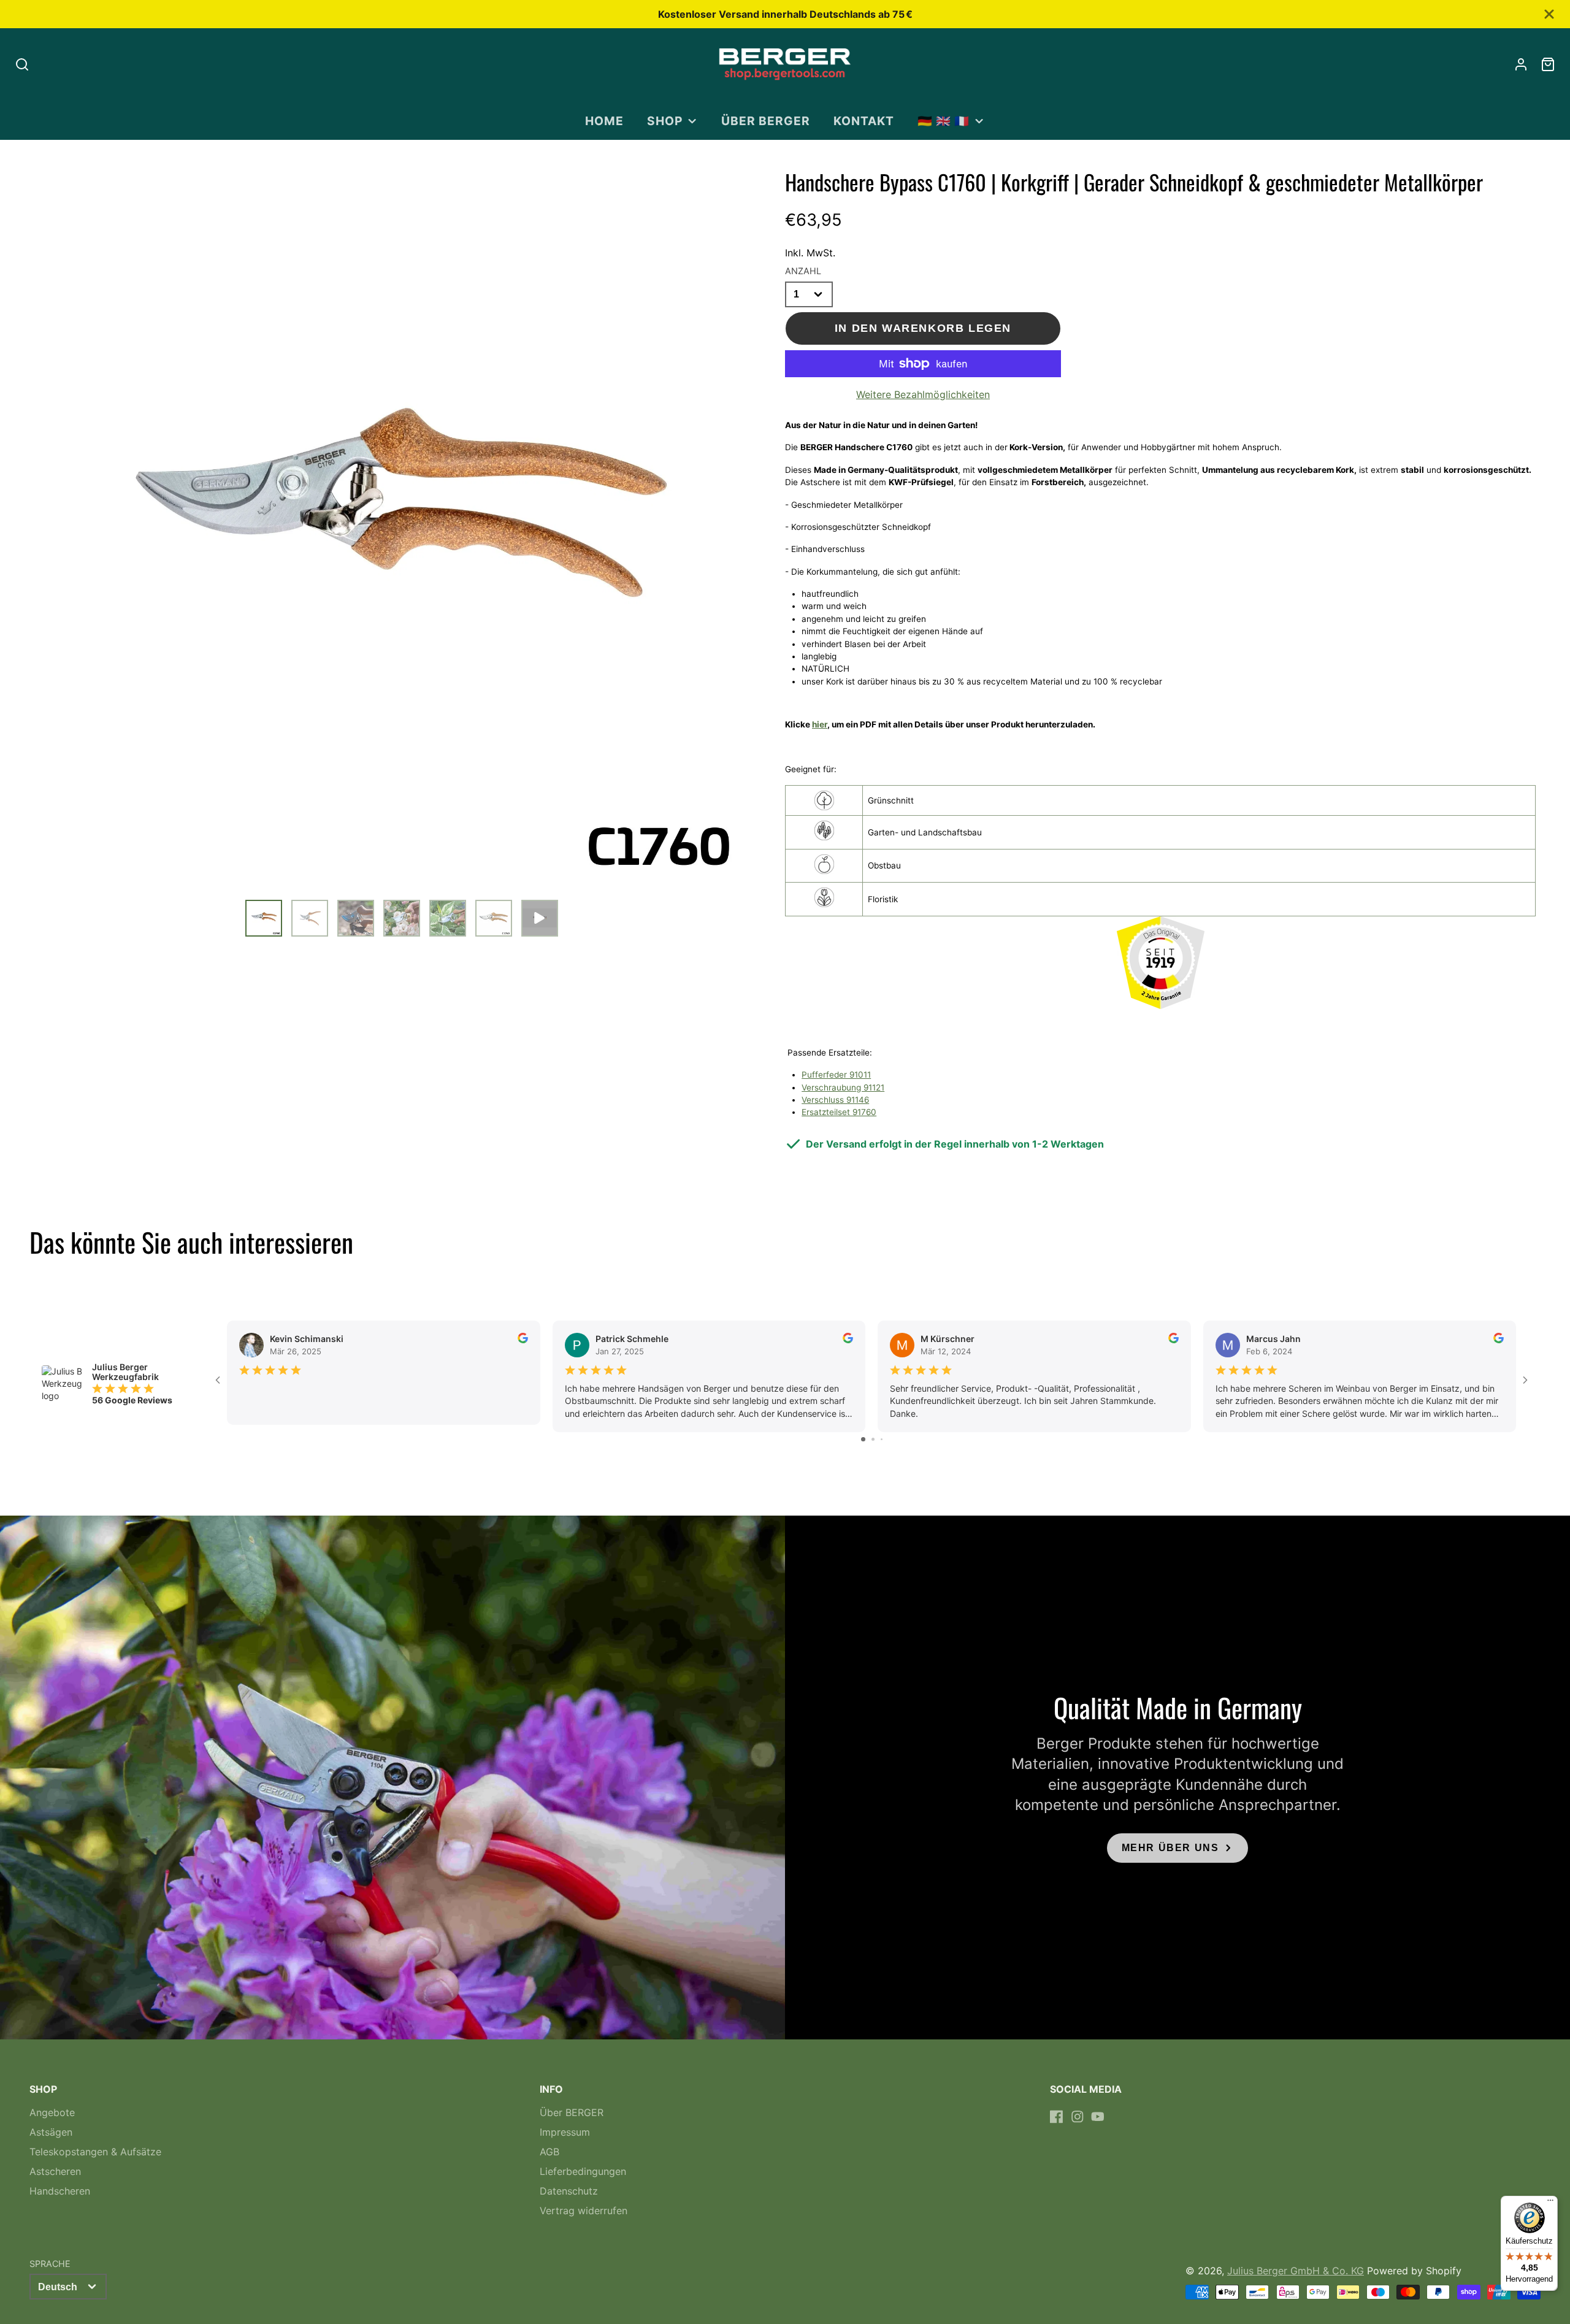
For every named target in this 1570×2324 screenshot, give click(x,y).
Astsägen (51, 2132)
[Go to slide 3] (882, 1439)
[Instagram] (1078, 2117)
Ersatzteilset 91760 (839, 1112)
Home (604, 121)
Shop (665, 121)
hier (820, 724)
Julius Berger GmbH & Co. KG (1296, 2271)
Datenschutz (569, 2191)
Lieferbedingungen (583, 2171)
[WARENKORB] (1548, 64)
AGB (549, 2152)
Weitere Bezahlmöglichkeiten (923, 394)
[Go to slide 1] (863, 1439)
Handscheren (60, 2191)
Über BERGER (766, 121)
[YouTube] (1098, 2117)
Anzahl (803, 271)
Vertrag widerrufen (584, 2211)
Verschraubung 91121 (843, 1087)
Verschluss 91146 (835, 1100)
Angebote (52, 2112)
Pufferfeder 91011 (836, 1075)
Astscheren (55, 2171)
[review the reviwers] (523, 1340)
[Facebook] (1057, 2117)
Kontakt (864, 121)
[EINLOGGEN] (1521, 64)
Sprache (50, 2264)
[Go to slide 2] (873, 1439)
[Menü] (1550, 2203)
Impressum (565, 2132)
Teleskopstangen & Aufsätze (95, 2152)
